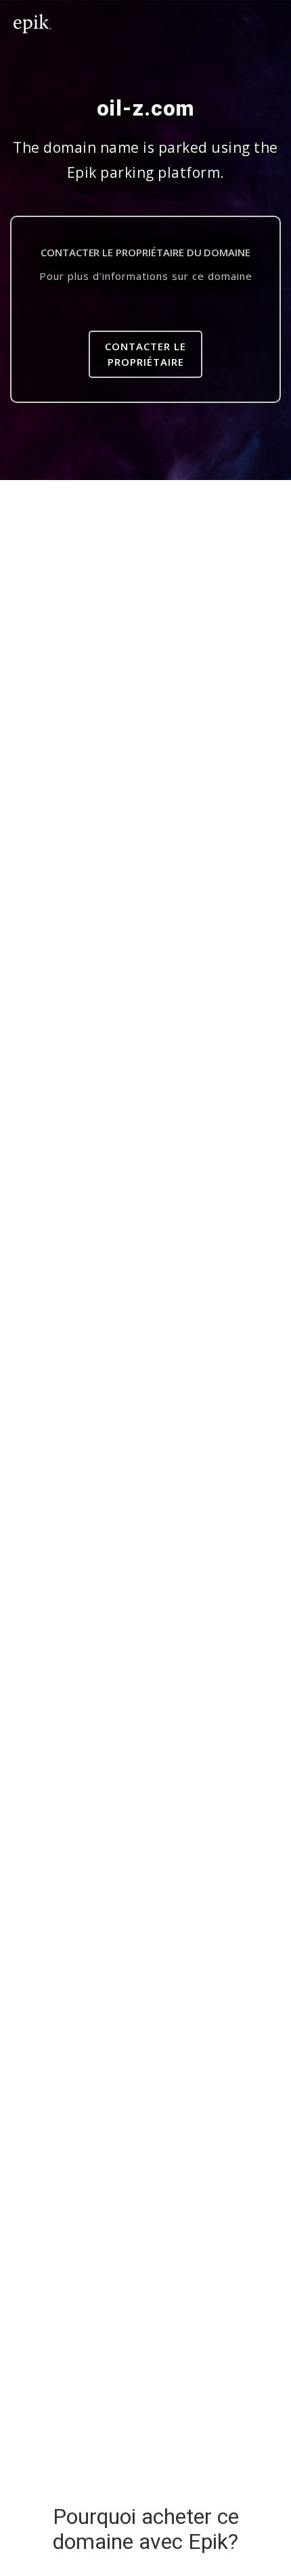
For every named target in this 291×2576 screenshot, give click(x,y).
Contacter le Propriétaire (145, 354)
